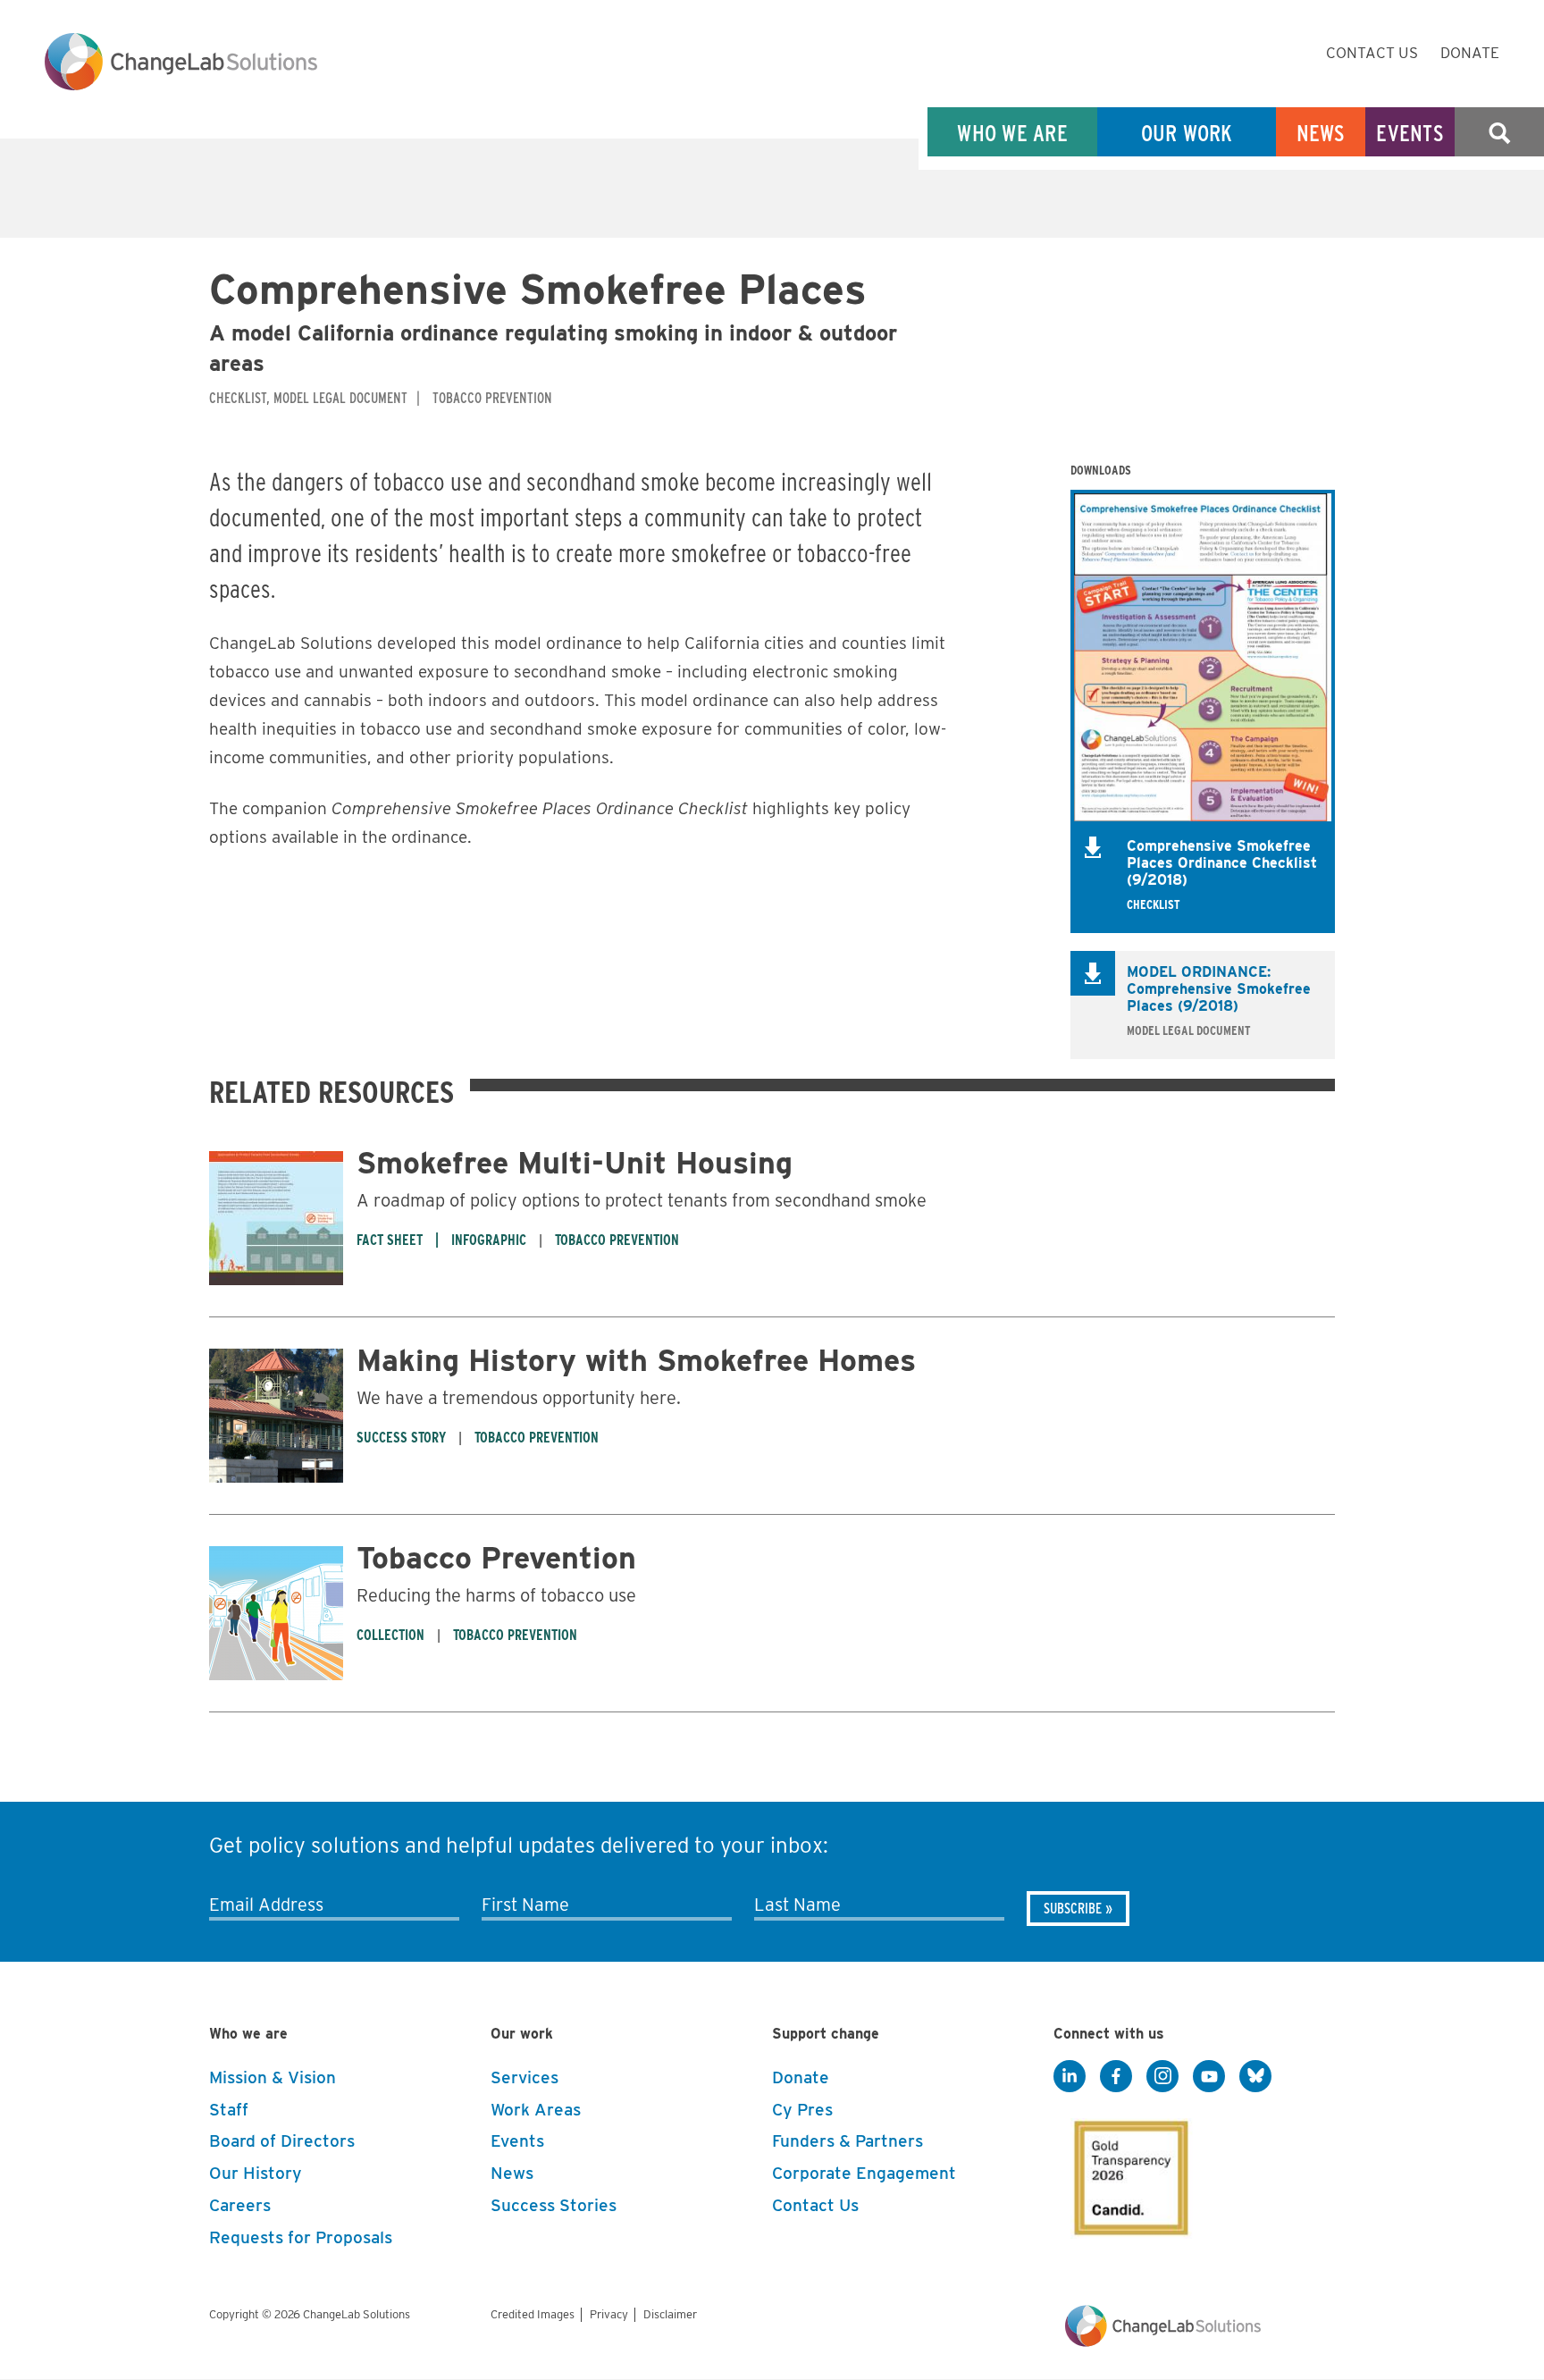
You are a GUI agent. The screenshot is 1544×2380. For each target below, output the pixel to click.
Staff (229, 2110)
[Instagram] (1162, 2077)
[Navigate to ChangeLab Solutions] (1163, 2342)
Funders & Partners (848, 2141)
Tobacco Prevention (496, 1557)
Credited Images (533, 2314)
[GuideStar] (1128, 2173)
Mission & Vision (273, 2077)
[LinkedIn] (1070, 2077)
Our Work (1187, 133)
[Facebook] (1116, 2077)
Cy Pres (802, 2110)
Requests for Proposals (301, 2237)
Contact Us (1372, 53)
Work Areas (536, 2110)
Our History (256, 2173)
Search (1499, 133)
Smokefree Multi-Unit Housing (575, 1162)
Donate (1470, 53)
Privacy (609, 2314)
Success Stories (554, 2205)
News (1321, 133)
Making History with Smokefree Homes (636, 1360)
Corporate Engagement (864, 2173)
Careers (240, 2205)
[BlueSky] (1255, 2077)
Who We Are (1012, 133)
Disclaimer (670, 2314)
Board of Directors (282, 2141)
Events (1410, 133)
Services (524, 2077)
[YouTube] (1209, 2077)
